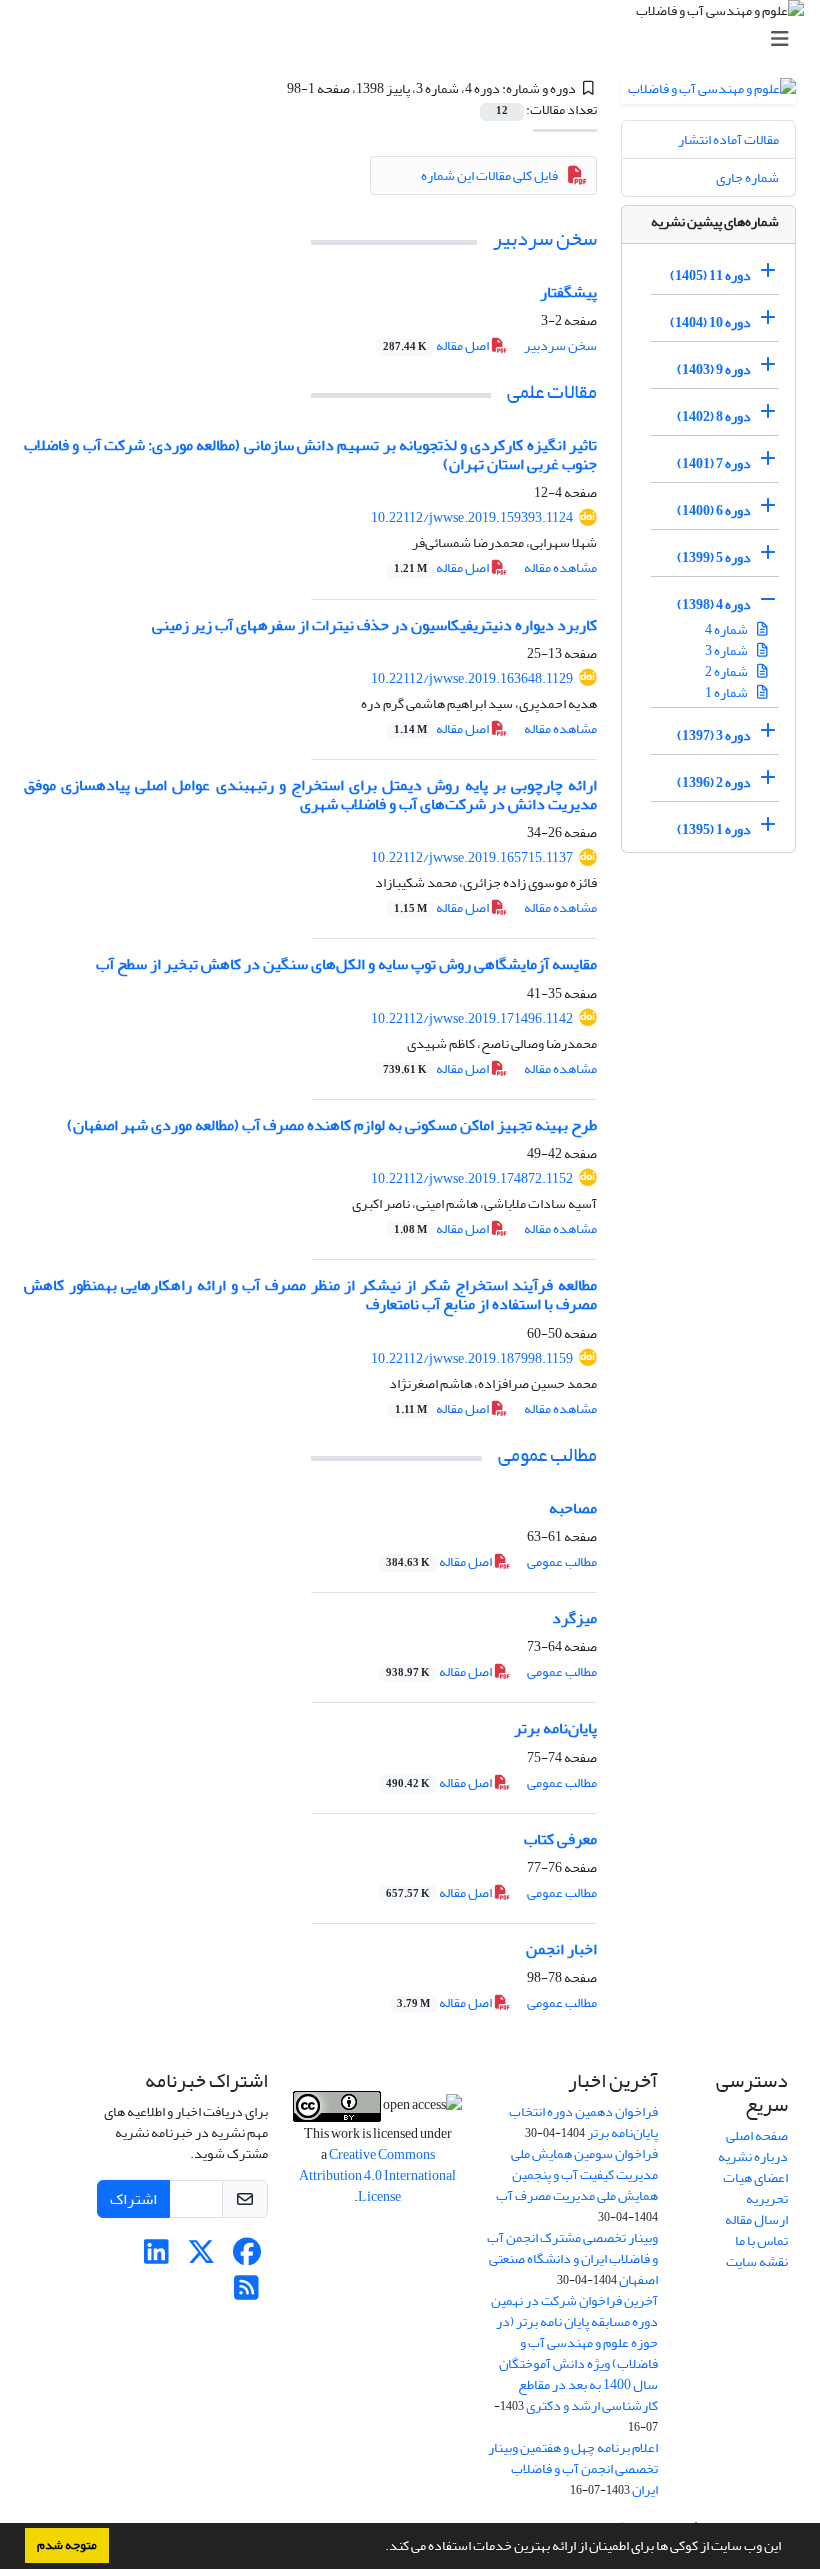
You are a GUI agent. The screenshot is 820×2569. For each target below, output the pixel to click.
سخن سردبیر (545, 238)
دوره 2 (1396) (714, 782)
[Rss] (246, 2293)
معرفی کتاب (560, 1839)
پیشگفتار (568, 292)
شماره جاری (747, 177)
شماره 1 (727, 692)
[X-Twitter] (201, 2257)
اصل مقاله (437, 345)
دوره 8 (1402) (714, 416)
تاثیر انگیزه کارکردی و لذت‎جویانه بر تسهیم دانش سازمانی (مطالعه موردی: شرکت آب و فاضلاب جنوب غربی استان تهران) (310, 454)
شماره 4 (727, 629)
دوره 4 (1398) (714, 604)
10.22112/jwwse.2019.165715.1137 (472, 857)
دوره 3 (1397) (714, 735)
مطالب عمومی (547, 1454)
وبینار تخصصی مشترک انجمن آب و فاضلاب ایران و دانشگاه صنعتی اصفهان (572, 2258)
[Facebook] (246, 2257)
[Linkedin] (156, 2257)
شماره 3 (727, 650)
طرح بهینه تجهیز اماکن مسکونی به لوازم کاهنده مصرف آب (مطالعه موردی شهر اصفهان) (332, 1125)
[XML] (275, 88)
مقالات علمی (552, 391)
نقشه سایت (757, 2261)
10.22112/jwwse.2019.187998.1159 (472, 1358)
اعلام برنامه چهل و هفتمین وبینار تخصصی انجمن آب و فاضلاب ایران (573, 2468)
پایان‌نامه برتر (555, 1728)
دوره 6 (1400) (714, 510)
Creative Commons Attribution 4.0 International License (377, 2175)
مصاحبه (573, 1508)
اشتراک (133, 2199)
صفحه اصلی (757, 2135)
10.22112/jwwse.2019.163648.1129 (472, 678)
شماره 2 (727, 671)
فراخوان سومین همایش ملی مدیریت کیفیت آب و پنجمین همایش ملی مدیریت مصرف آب (577, 2174)
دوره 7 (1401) (714, 463)
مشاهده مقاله (560, 567)
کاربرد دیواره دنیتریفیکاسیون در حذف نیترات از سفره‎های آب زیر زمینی (374, 625)
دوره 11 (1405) (710, 275)
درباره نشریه (753, 2156)
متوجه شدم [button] (67, 2545)
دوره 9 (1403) (714, 369)
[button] (380, 2548)
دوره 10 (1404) (710, 322)
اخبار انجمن (561, 1949)
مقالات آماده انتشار (728, 139)
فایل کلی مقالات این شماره (489, 175)
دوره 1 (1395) (714, 829)
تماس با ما (761, 2240)
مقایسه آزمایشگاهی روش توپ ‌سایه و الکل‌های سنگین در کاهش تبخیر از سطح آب (346, 964)
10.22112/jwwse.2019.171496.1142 (472, 1018)
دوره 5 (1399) (714, 557)
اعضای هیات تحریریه (755, 2188)
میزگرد (574, 1618)
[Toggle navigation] (416, 39)
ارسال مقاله (756, 2219)
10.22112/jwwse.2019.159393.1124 (472, 517)
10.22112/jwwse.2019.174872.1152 (472, 1178)
